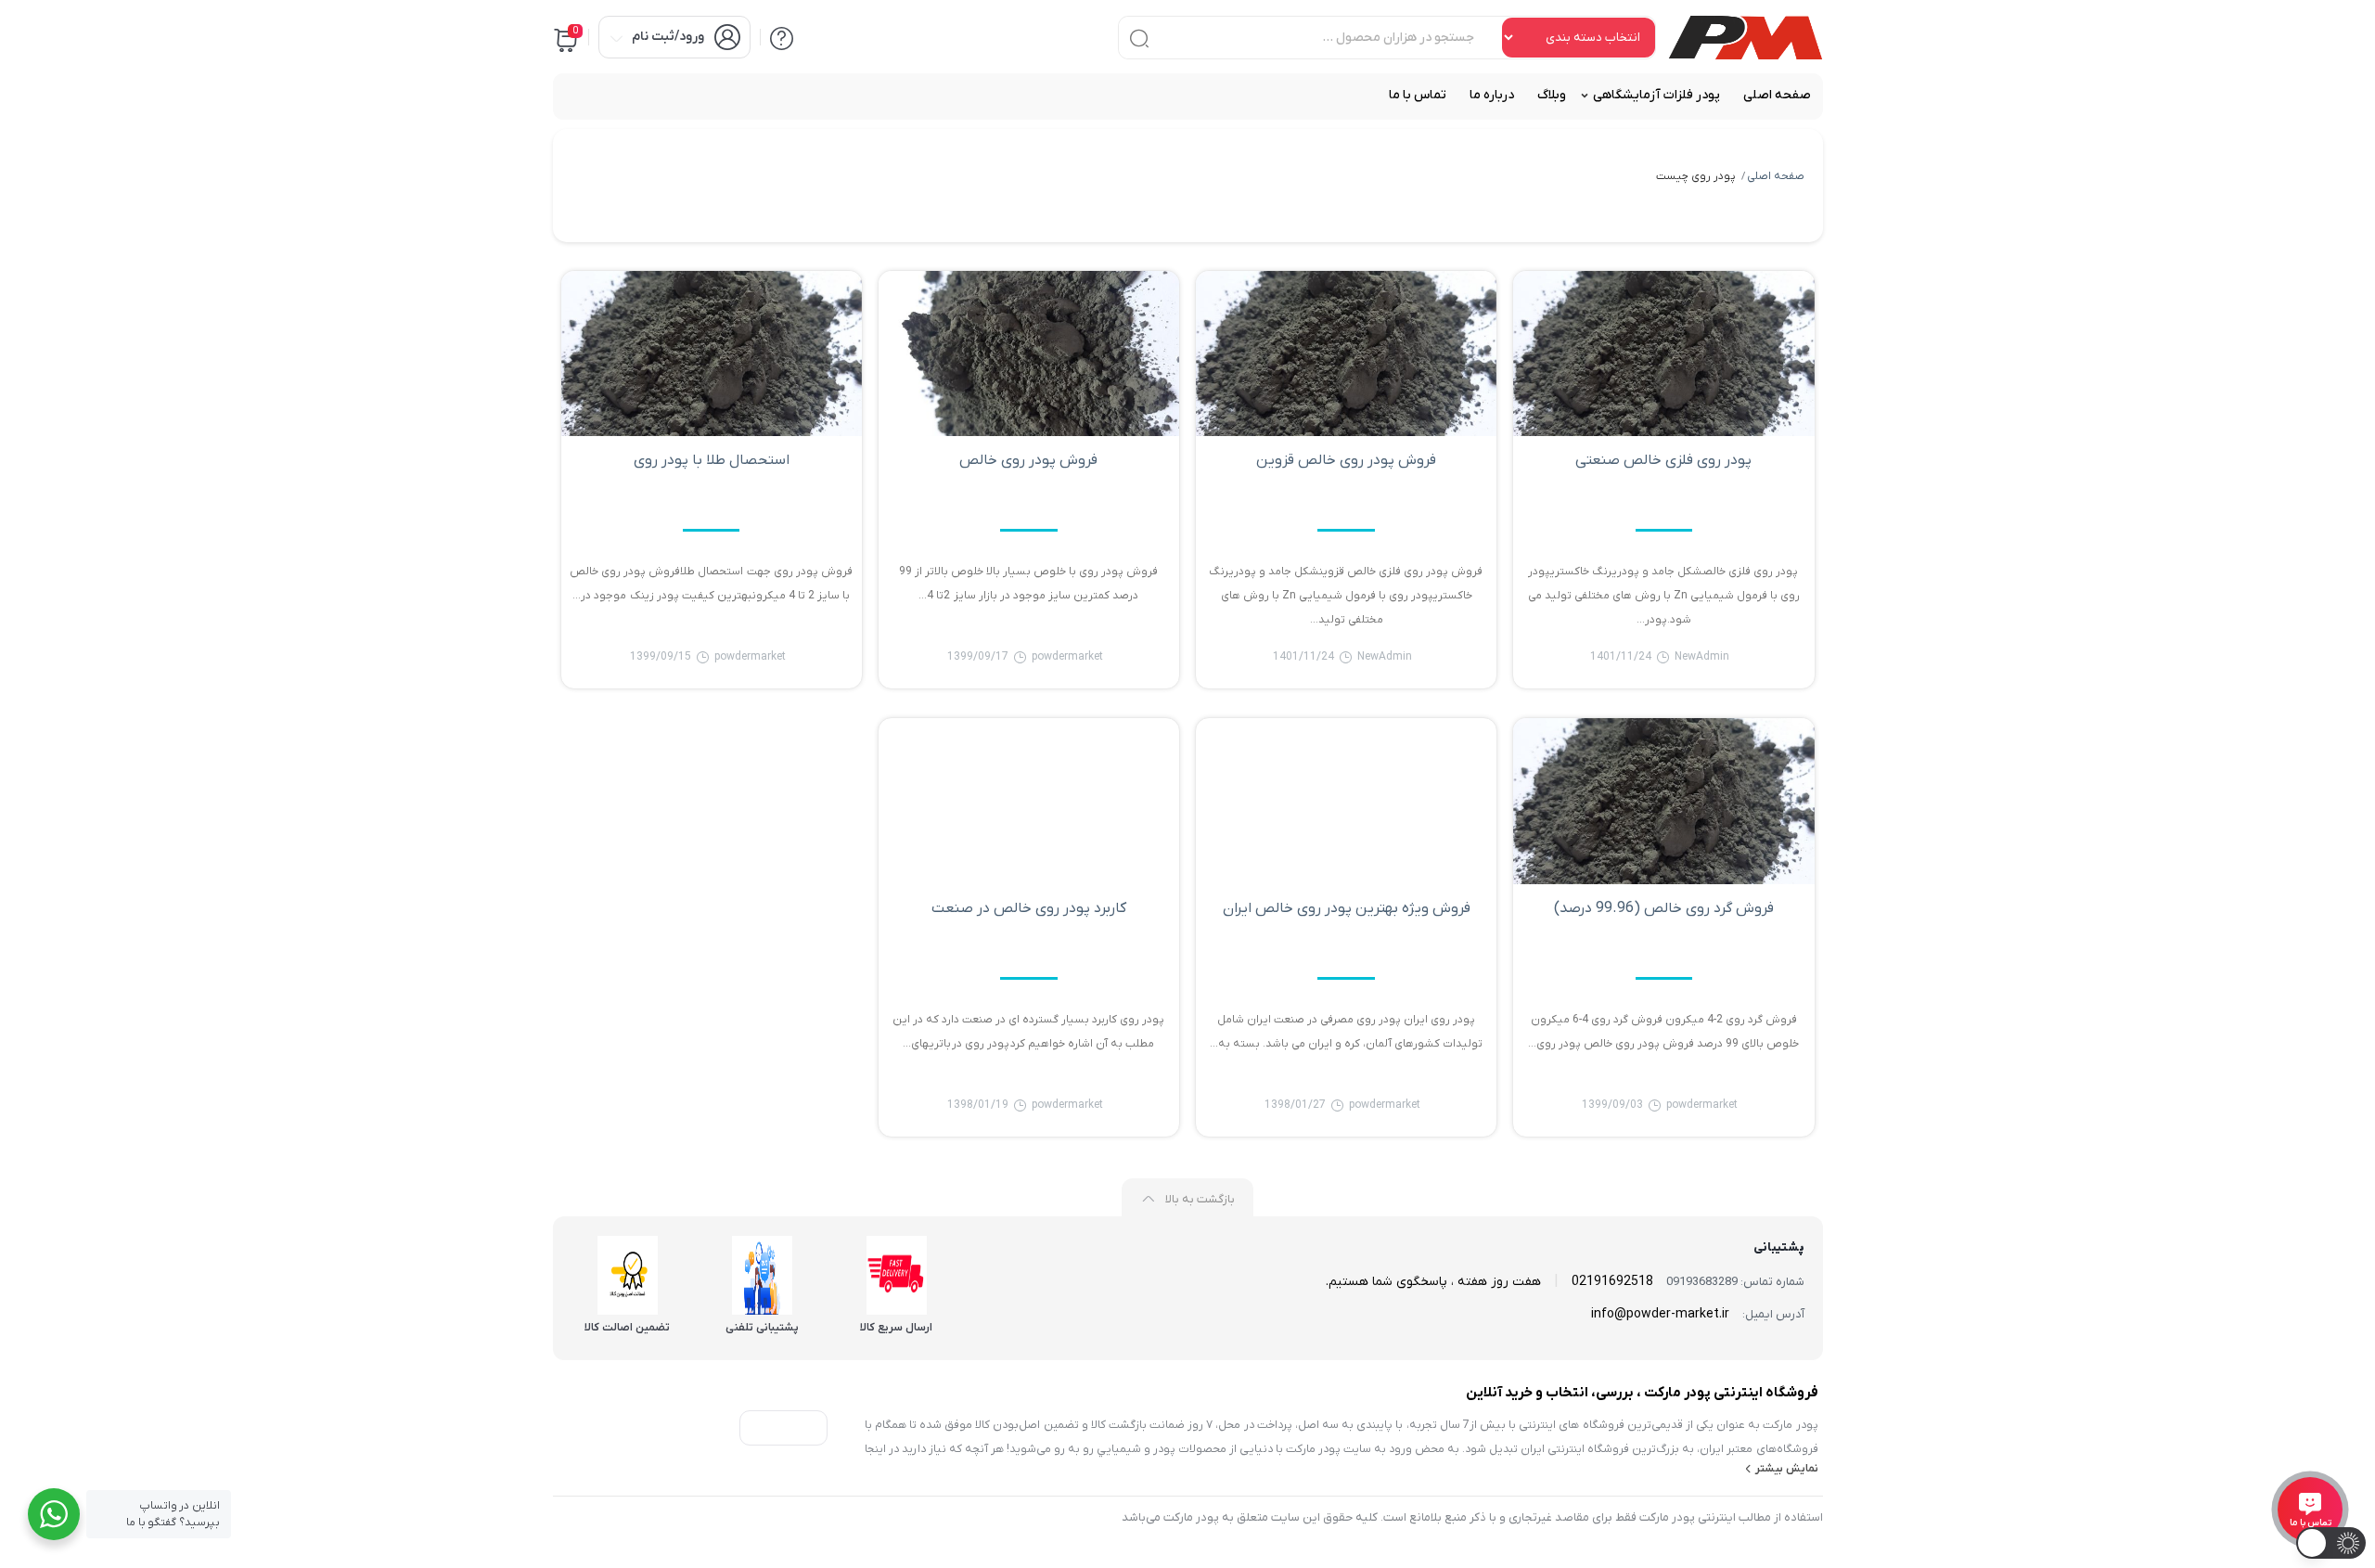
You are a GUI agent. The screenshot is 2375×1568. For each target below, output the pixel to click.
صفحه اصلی (1776, 176)
